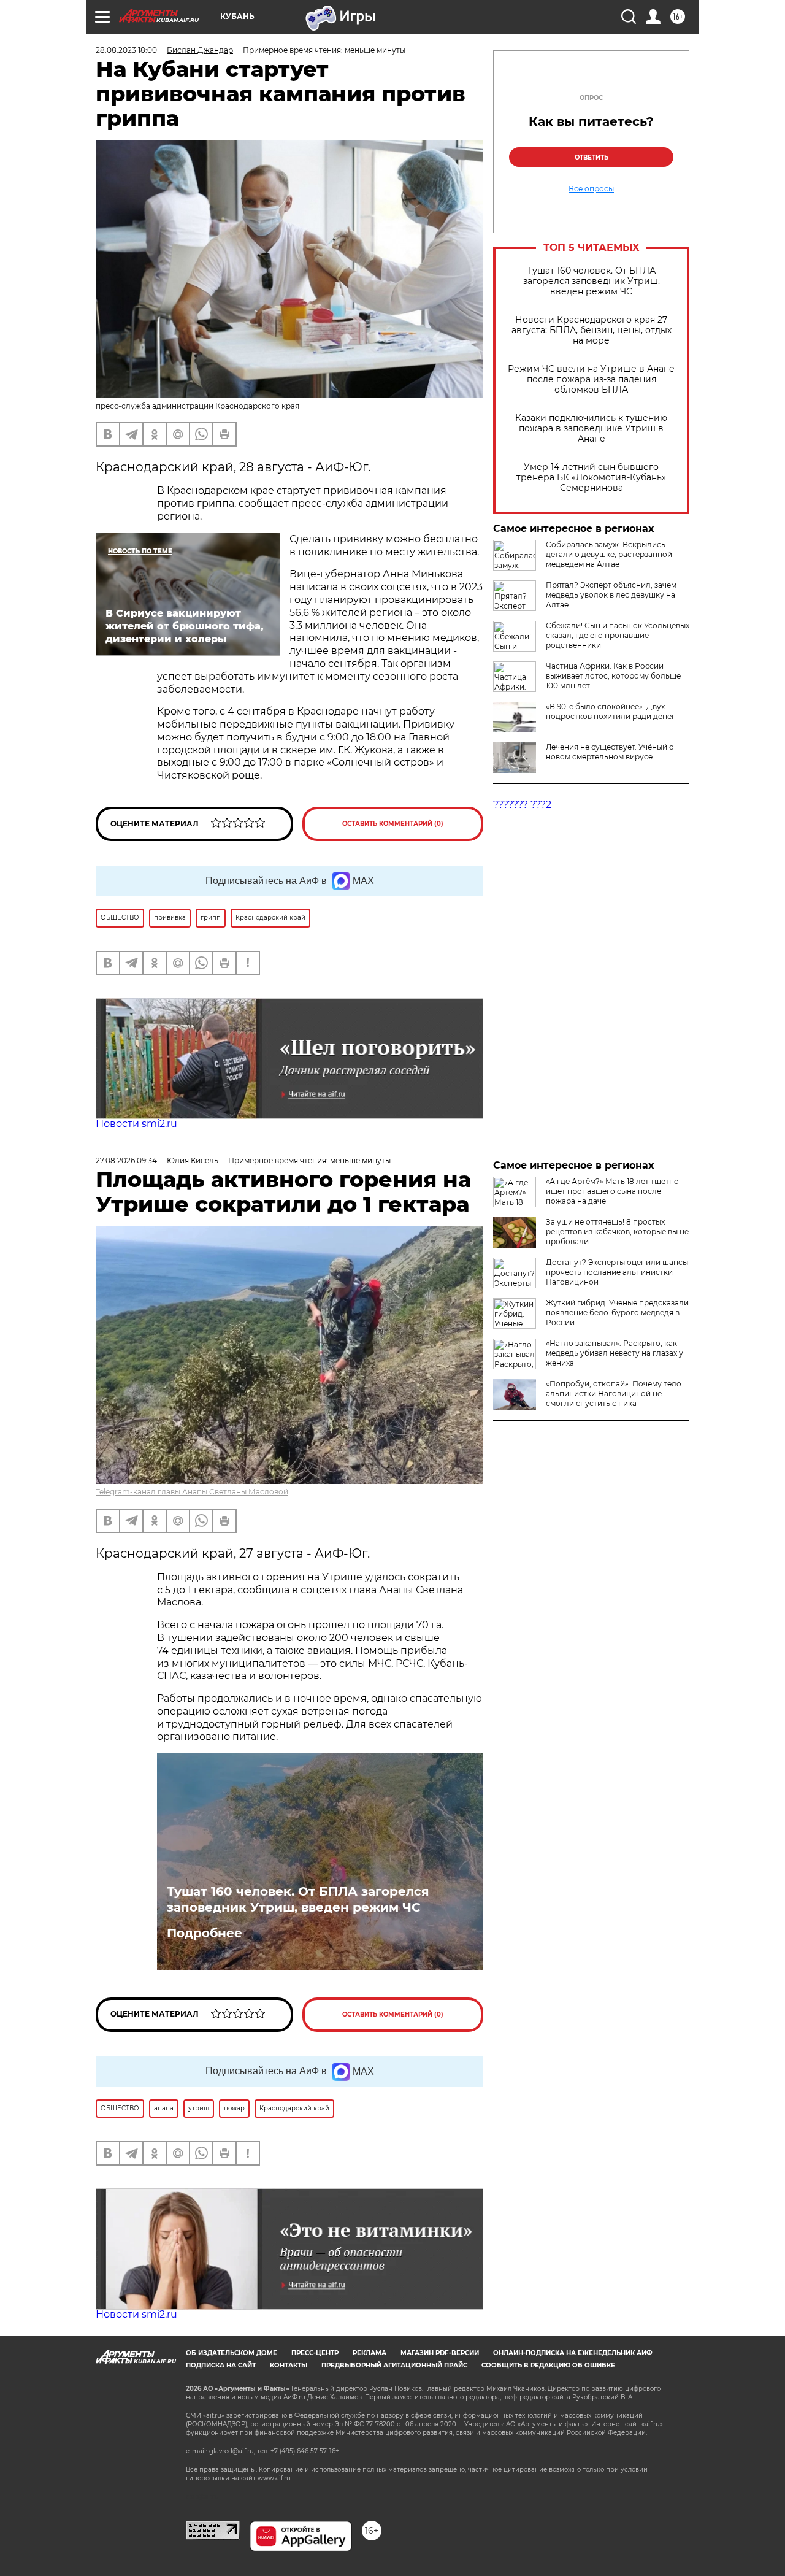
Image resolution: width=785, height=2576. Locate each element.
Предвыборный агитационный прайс (394, 2365)
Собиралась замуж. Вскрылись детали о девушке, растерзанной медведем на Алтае (609, 554)
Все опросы (591, 189)
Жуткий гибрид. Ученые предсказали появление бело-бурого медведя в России (617, 1313)
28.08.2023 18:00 (126, 50)
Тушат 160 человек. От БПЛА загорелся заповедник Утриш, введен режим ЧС (592, 281)
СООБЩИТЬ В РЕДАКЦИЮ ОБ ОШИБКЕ (548, 2365)
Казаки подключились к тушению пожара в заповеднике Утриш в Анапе (591, 429)
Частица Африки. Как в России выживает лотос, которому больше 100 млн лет (613, 676)
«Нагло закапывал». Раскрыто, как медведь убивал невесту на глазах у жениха (615, 1353)
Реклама (370, 2353)
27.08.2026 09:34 (126, 1160)
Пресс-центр (315, 2353)
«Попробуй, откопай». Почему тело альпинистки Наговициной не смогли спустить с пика (614, 1394)
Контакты (289, 2365)
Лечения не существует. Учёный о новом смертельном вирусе (610, 752)
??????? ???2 (522, 805)
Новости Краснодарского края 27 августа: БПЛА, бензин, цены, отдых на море (592, 330)
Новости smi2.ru (136, 1124)
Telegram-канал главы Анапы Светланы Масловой (192, 1492)
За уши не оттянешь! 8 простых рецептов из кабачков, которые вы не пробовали (617, 1232)
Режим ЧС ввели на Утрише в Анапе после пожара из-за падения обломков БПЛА (591, 379)
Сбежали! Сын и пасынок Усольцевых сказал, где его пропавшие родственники (618, 635)
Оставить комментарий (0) (393, 824)
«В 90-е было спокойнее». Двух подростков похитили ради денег (611, 711)
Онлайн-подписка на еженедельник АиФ (573, 2353)
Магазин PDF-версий (440, 2353)
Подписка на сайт (221, 2365)
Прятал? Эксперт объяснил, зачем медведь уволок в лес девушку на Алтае (611, 595)
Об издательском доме (232, 2353)
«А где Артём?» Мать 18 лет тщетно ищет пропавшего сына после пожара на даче (612, 1191)
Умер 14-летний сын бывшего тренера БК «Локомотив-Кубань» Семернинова (591, 478)
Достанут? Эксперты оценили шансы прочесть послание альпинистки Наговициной (617, 1272)
